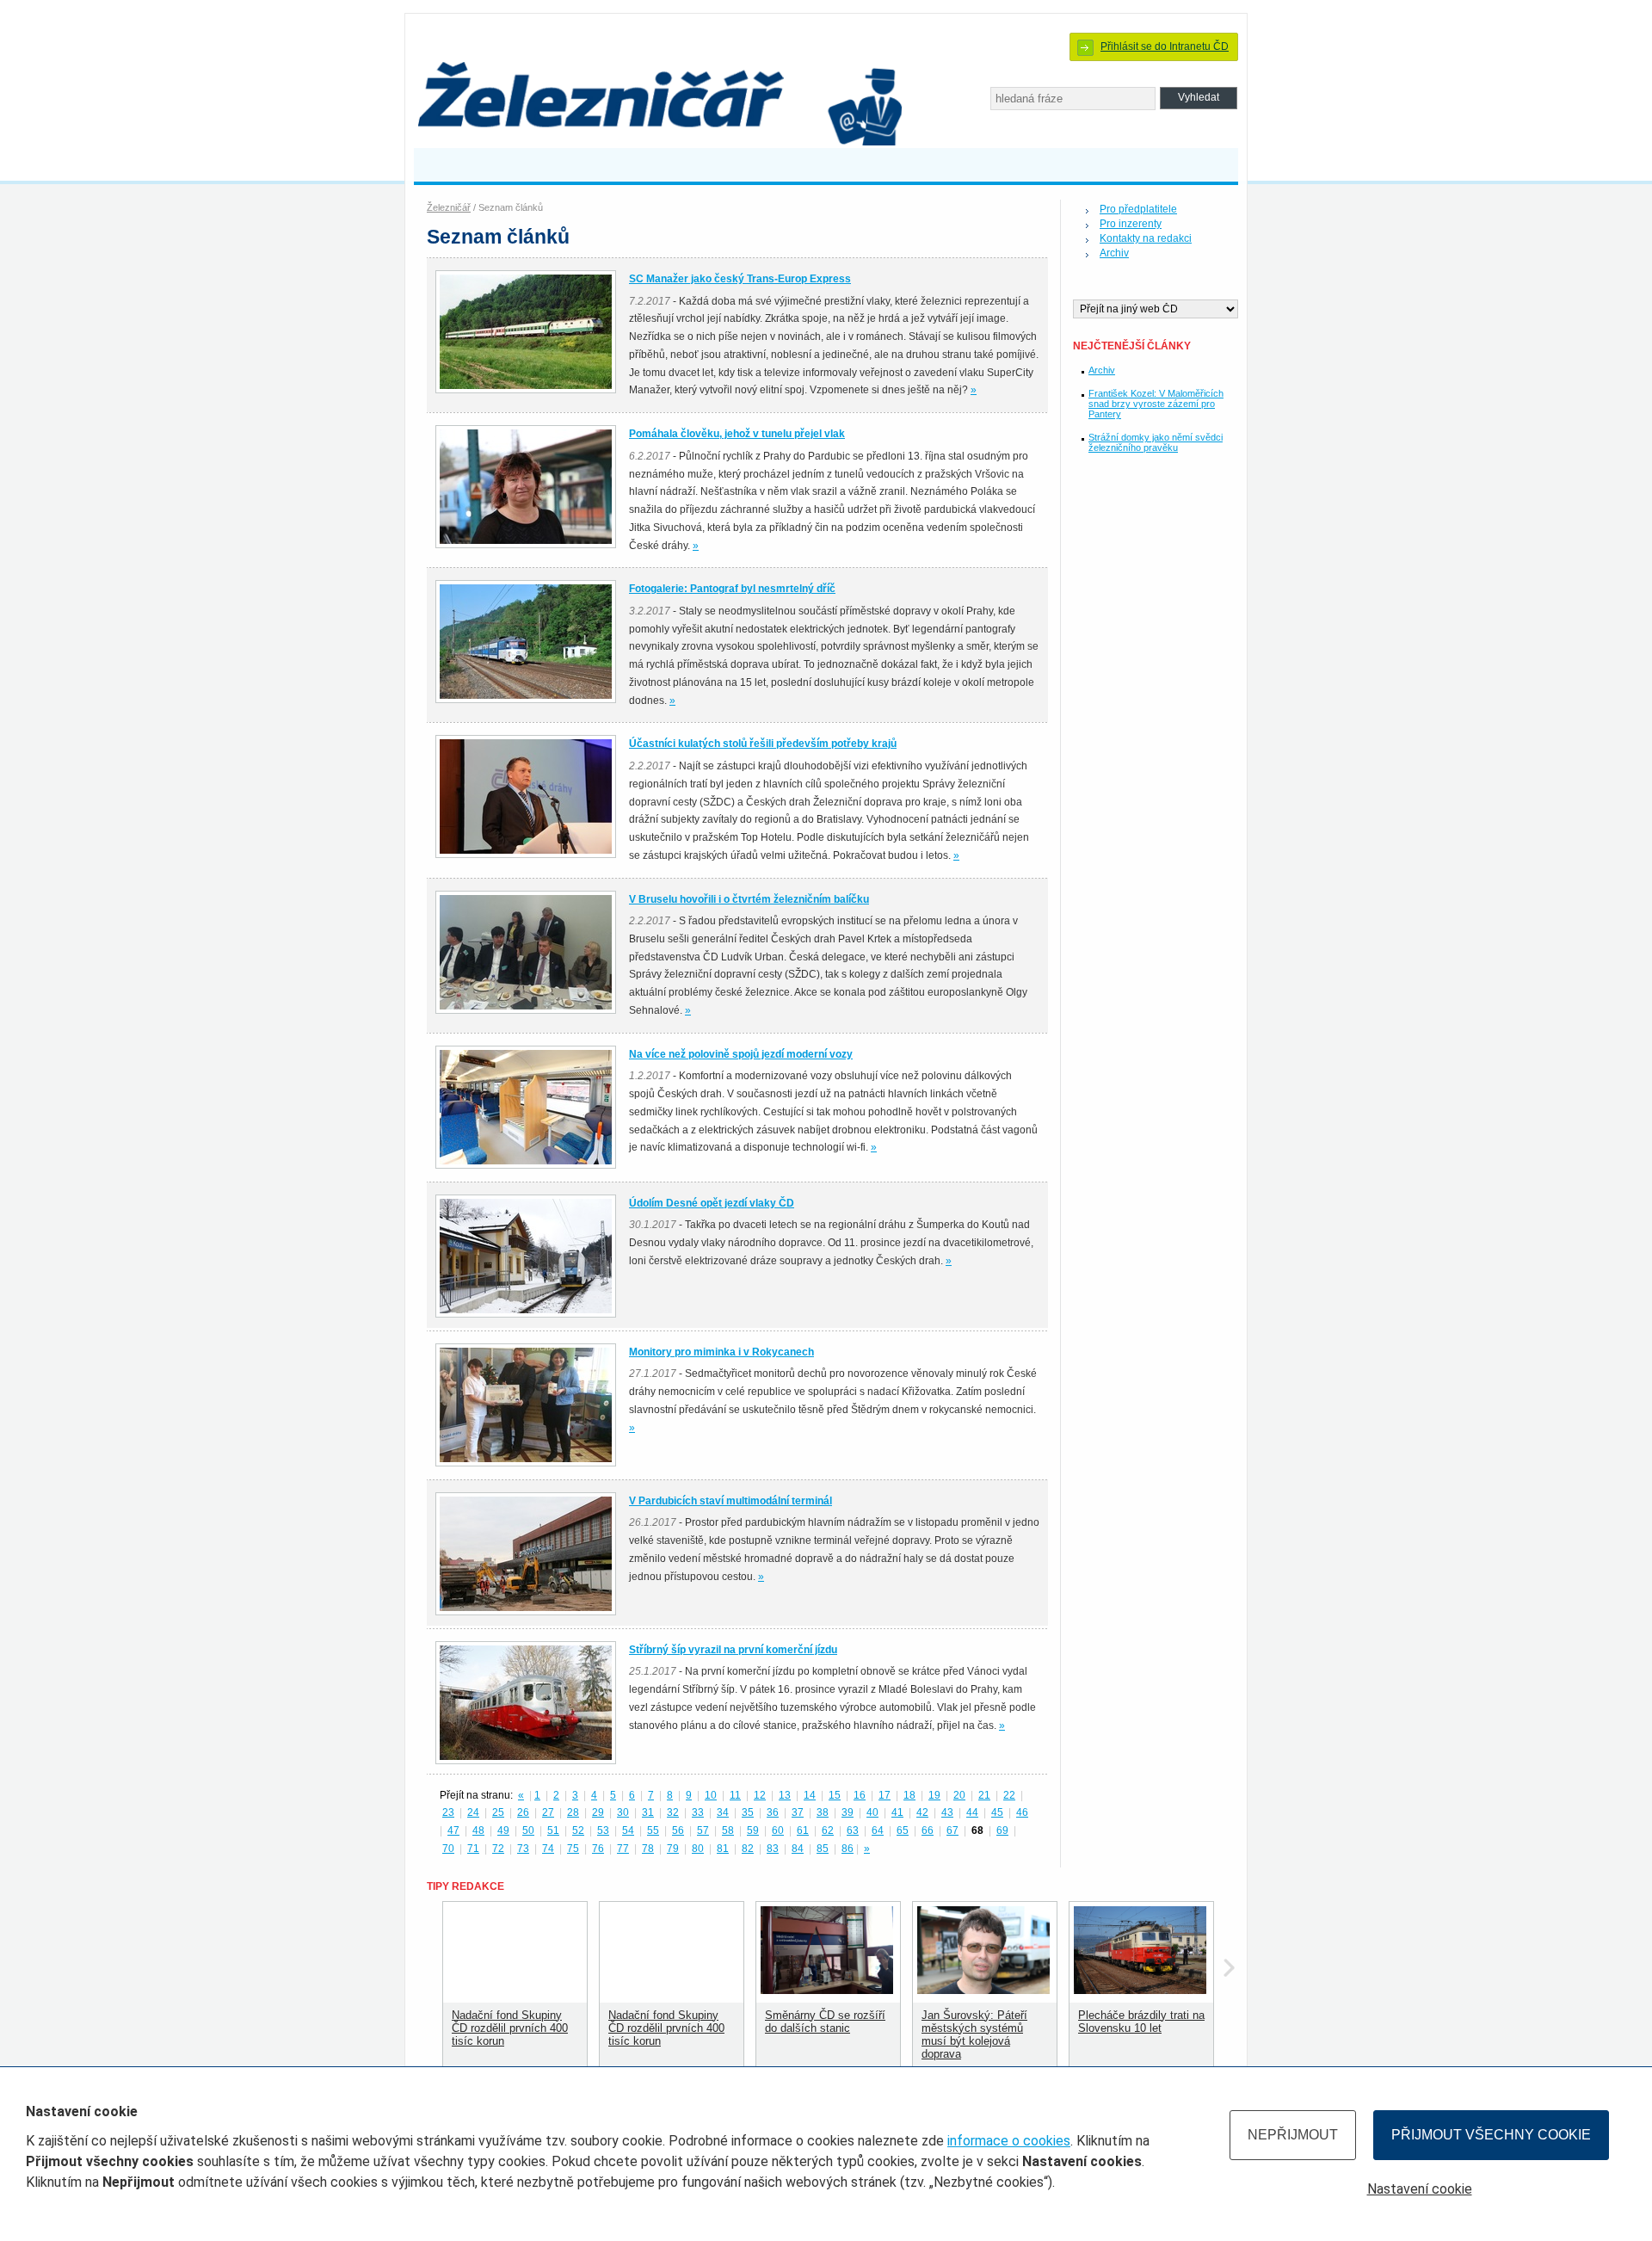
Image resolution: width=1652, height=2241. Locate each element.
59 (753, 1830)
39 (848, 1812)
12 (760, 1795)
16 (860, 1795)
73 (523, 1849)
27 (548, 1812)
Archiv (1114, 253)
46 (1022, 1812)
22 (1009, 1795)
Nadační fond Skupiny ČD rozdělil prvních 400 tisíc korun (510, 2028)
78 (648, 1849)
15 (835, 1795)
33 (698, 1812)
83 (773, 1849)
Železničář (449, 207)
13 (785, 1795)
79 (673, 1849)
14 (810, 1795)
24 (473, 1812)
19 (934, 1795)
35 (748, 1812)
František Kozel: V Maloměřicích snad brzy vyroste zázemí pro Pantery (1156, 404)
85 (823, 1849)
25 (498, 1812)
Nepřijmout (1293, 2135)
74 (548, 1849)
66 (928, 1830)
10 (711, 1795)
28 (573, 1812)
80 (698, 1849)
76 (598, 1849)
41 (897, 1812)
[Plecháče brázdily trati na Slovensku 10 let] (1140, 1990)
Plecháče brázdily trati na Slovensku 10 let (1141, 2022)
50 (528, 1830)
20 (959, 1795)
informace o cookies (1009, 2141)
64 (878, 1830)
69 (1002, 1830)
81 (723, 1849)
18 (909, 1795)
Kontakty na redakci (1146, 238)
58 (728, 1830)
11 (735, 1795)
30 (623, 1812)
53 (603, 1830)
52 (578, 1830)
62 (828, 1830)
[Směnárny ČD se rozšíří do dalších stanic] (827, 1990)
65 (903, 1830)
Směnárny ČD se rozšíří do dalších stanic (825, 2022)
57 (703, 1830)
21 (984, 1795)
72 (498, 1849)
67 (952, 1830)
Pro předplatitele (1138, 209)
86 (848, 1849)
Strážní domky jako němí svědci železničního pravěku (1156, 442)
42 (922, 1812)
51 (553, 1830)
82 (748, 1849)
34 (723, 1812)
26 (523, 1812)
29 (598, 1812)
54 (628, 1830)
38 (823, 1812)
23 (448, 1812)
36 (773, 1812)
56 (678, 1830)
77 (623, 1849)
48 (478, 1830)
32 (673, 1812)
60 (778, 1830)
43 (947, 1812)
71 (473, 1849)
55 (653, 1830)
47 (453, 1830)
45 (997, 1812)
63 (853, 1830)
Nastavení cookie (1420, 2189)
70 (448, 1849)
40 (872, 1812)
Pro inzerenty (1131, 224)
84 (798, 1849)
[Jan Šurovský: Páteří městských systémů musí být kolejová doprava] (983, 1990)
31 (648, 1812)
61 (803, 1830)
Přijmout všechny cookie (1491, 2135)
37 (798, 1812)
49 (503, 1830)
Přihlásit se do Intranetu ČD (1165, 46)
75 (573, 1849)
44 (972, 1812)
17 (885, 1795)
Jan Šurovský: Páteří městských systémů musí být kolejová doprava (974, 2034)
